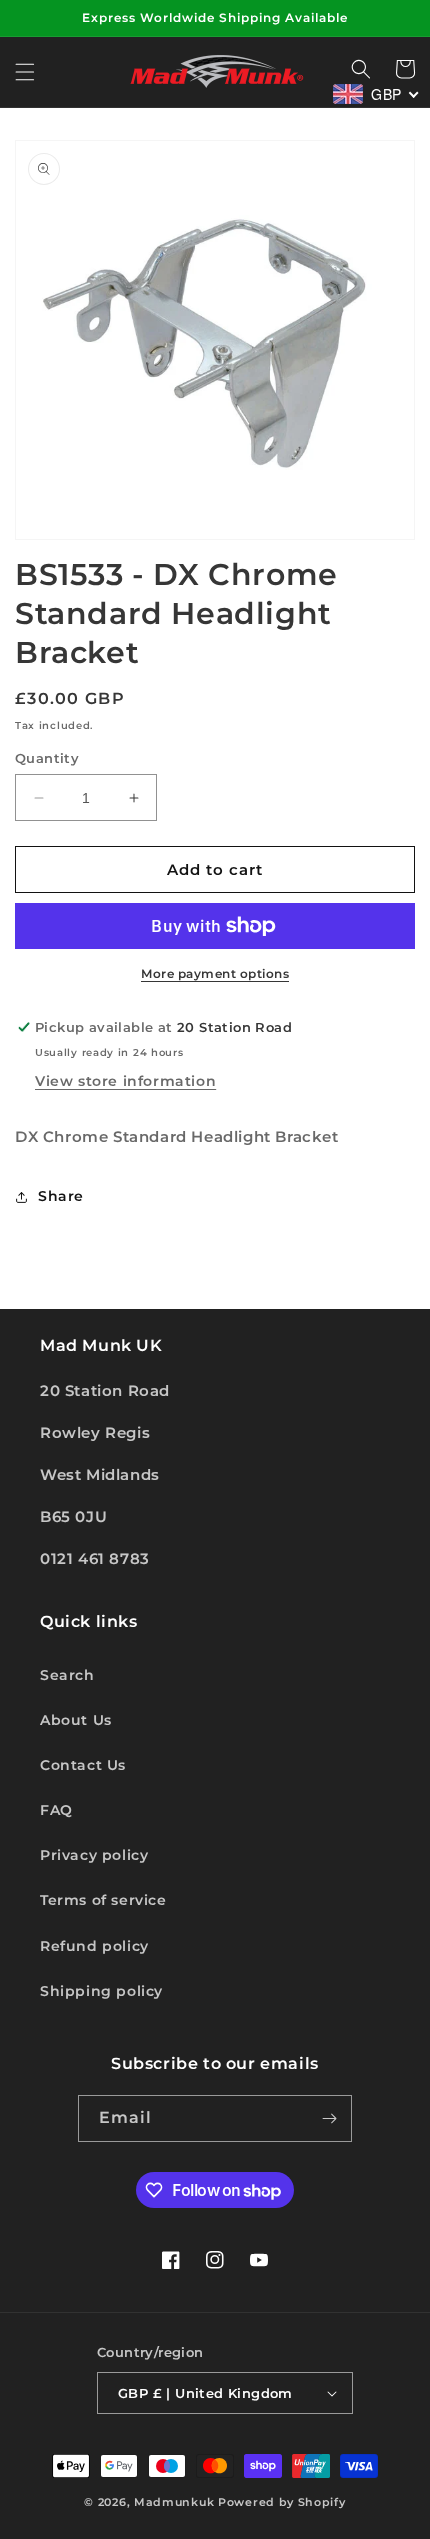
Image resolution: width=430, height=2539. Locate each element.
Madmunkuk (176, 2502)
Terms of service (103, 1900)
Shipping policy (101, 1991)
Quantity (47, 758)
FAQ (56, 1810)
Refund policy (94, 1946)
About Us (76, 1720)
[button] (25, 72)
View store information (125, 1081)
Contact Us (83, 1765)
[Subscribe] (329, 2118)
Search (67, 1675)
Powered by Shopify (282, 2502)
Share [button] (61, 1196)
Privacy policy (94, 1855)
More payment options (215, 973)
